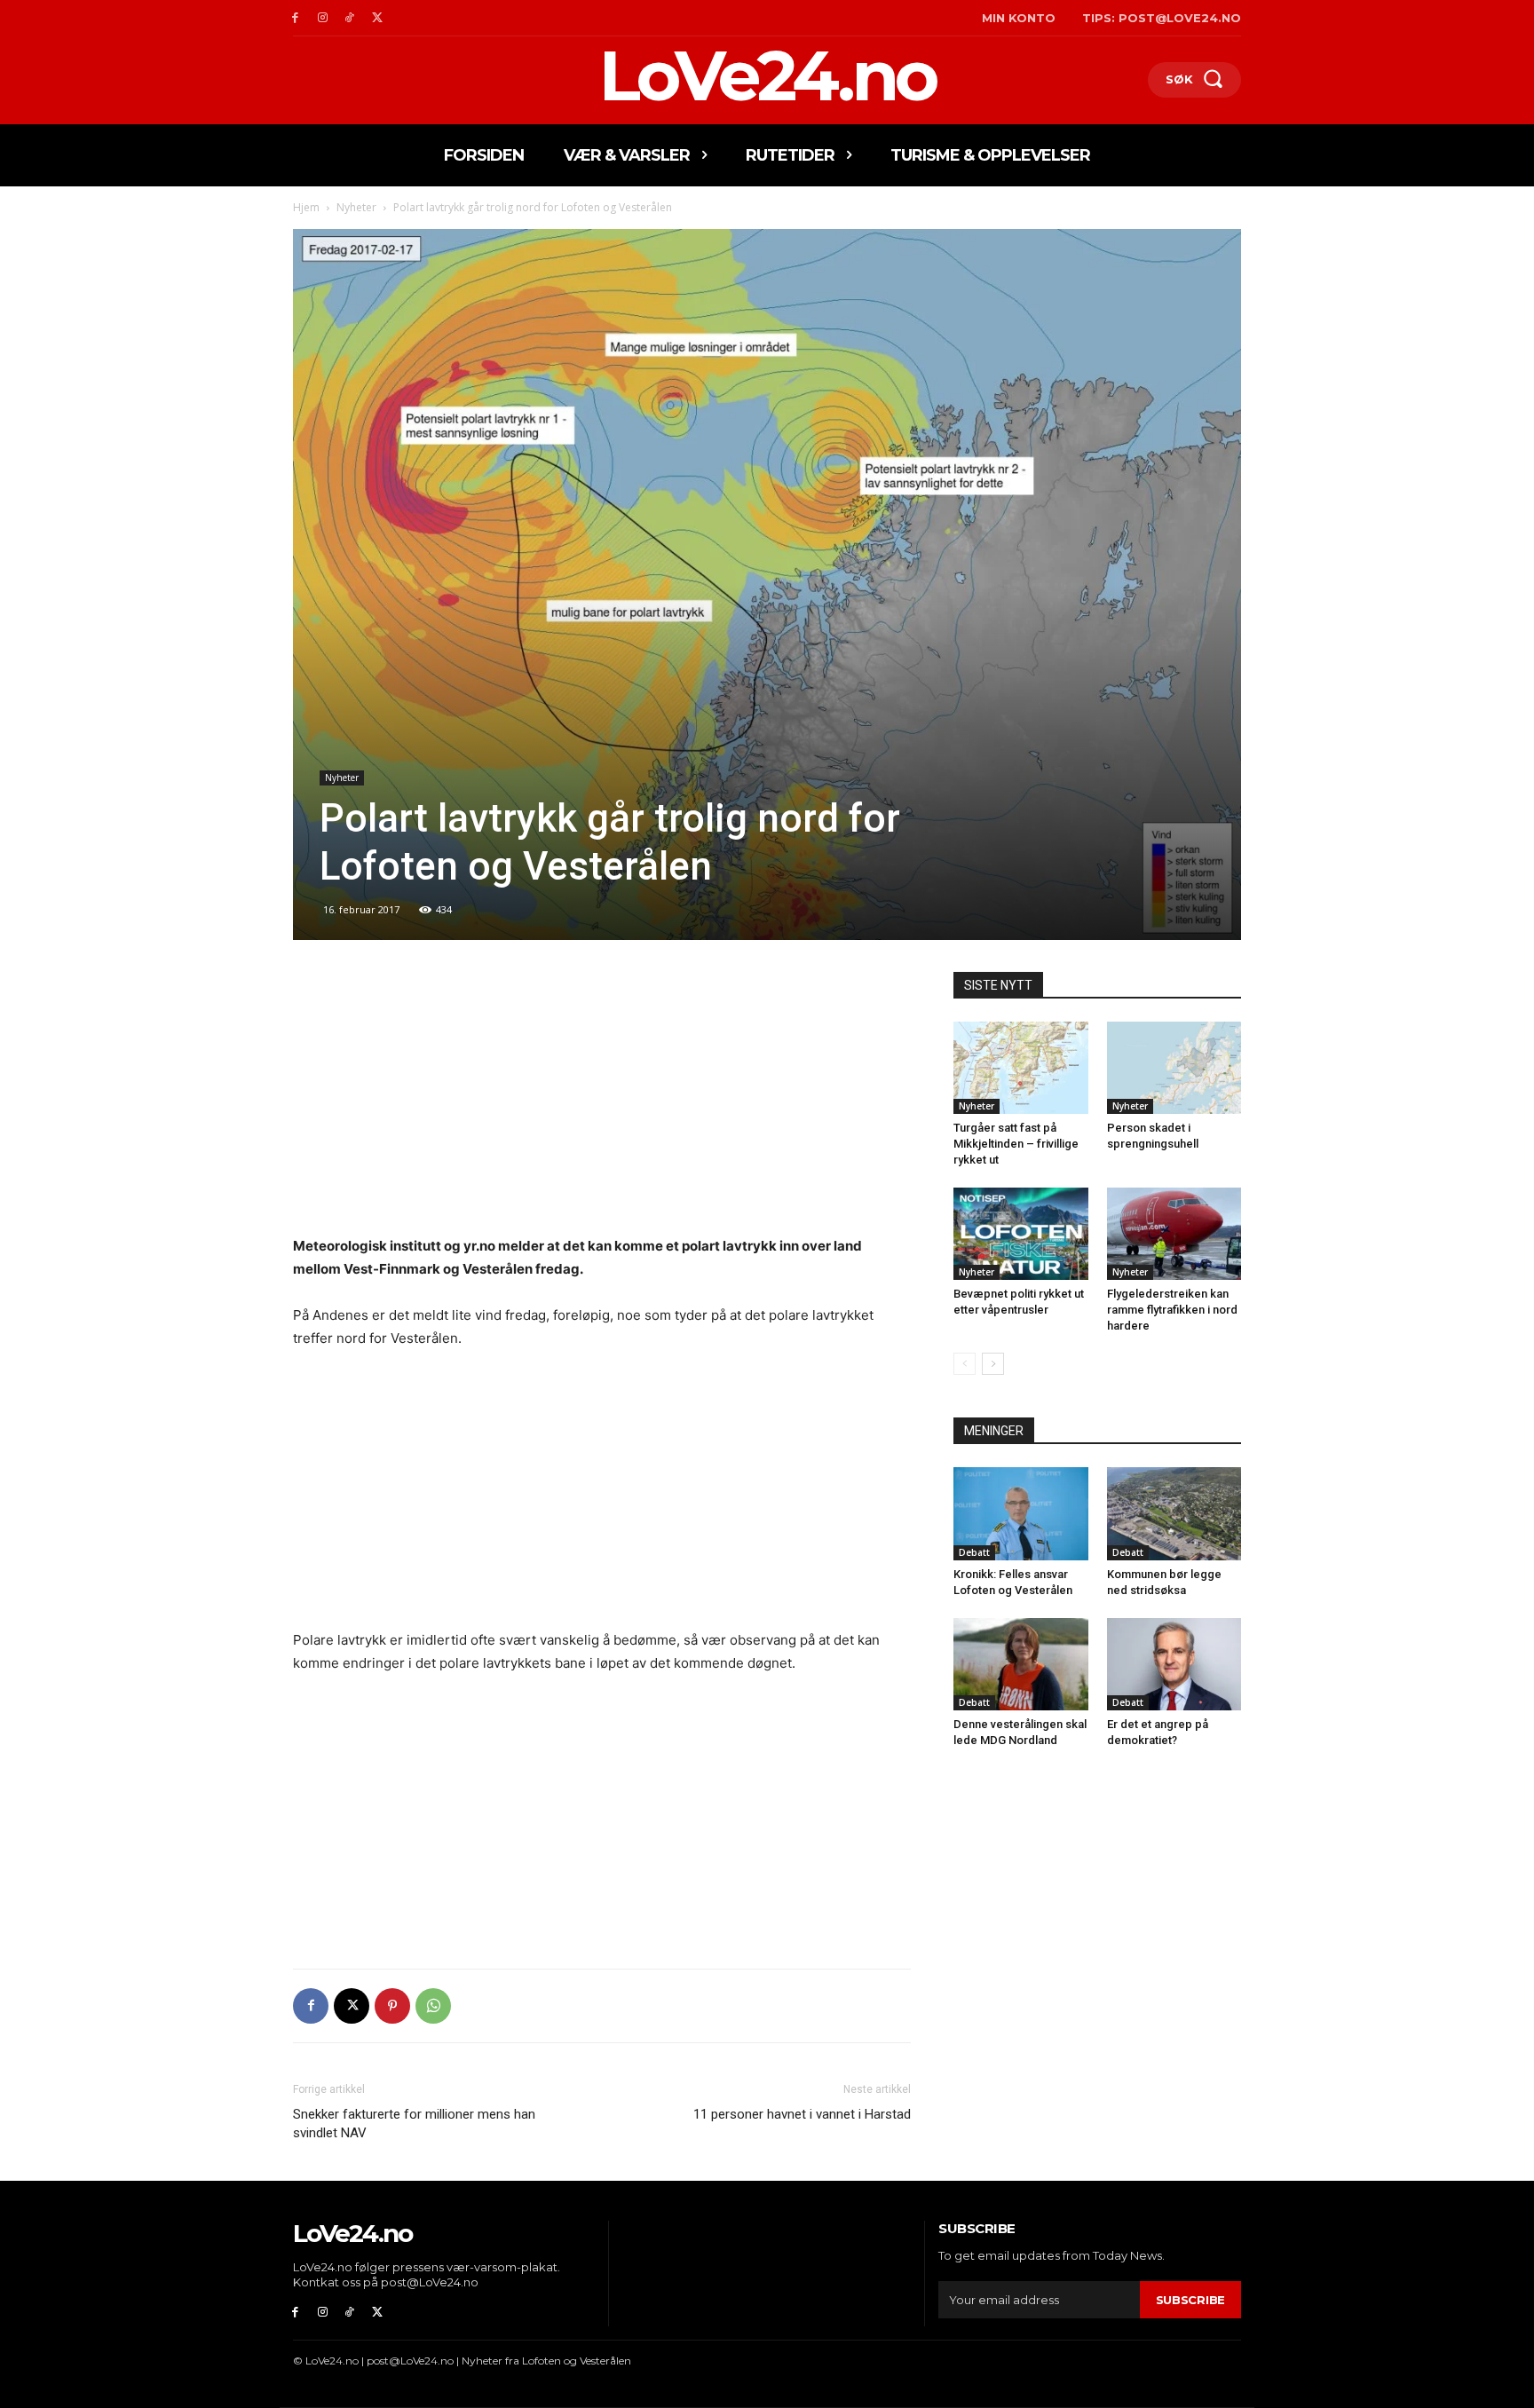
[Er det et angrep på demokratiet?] (1174, 1664)
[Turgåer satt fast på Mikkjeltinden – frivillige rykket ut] (1021, 1068)
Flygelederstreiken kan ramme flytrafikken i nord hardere (1172, 1310)
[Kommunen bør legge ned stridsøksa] (1174, 1513)
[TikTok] (350, 18)
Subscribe (1190, 2300)
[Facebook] (295, 18)
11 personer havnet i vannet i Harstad (802, 2114)
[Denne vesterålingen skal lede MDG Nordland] (1021, 1664)
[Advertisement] (602, 1103)
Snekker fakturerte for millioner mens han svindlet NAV (414, 2124)
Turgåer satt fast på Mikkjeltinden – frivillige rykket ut (1016, 1144)
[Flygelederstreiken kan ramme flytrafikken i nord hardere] (1174, 1234)
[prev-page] (965, 1364)
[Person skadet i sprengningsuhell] (1174, 1068)
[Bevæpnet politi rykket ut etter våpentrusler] (1021, 1234)
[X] (377, 18)
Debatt (974, 1552)
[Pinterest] (392, 2006)
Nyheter (356, 207)
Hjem (306, 207)
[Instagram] (323, 18)
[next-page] (993, 1364)
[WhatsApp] (433, 2006)
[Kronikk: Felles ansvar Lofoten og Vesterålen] (1021, 1513)
